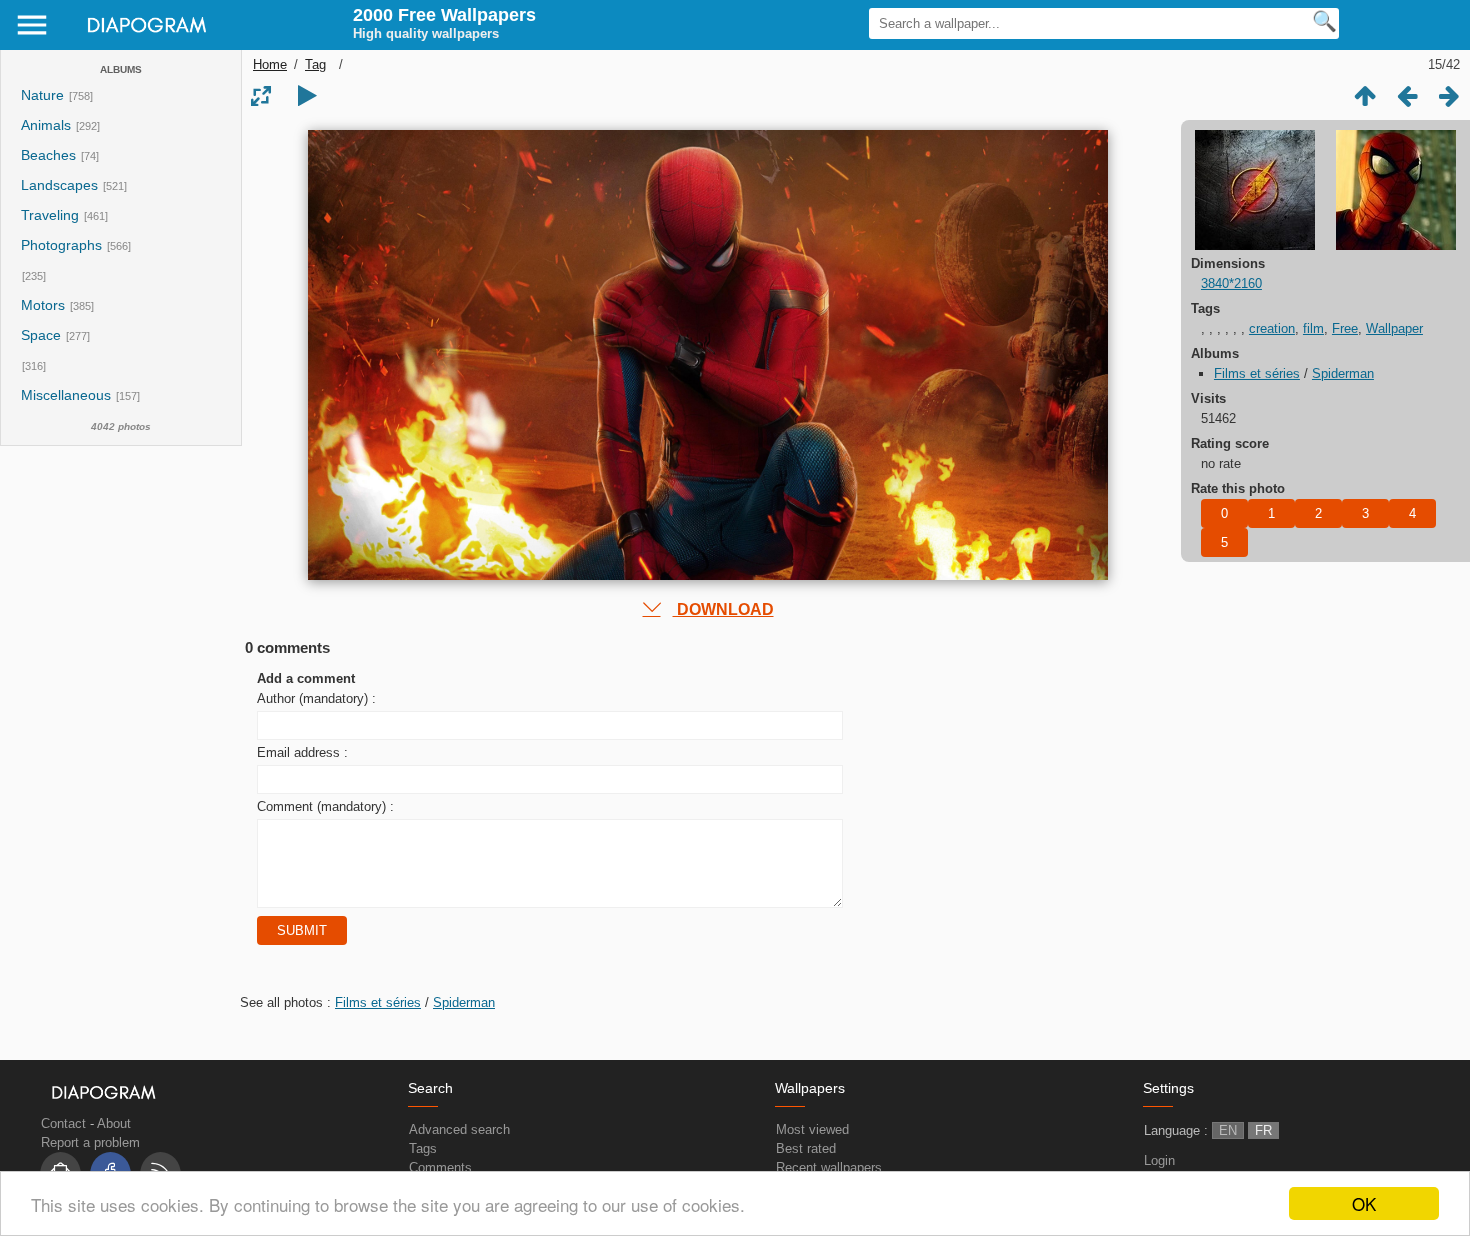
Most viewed (812, 1129)
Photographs (61, 245)
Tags (423, 1148)
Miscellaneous (68, 395)
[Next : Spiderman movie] (1449, 96)
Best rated (806, 1148)
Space (41, 335)
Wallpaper (1394, 328)
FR (1263, 1130)
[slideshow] (307, 96)
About (114, 1123)
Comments (440, 1167)
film (1313, 328)
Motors (43, 305)
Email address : (302, 752)
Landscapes (59, 185)
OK (1364, 1203)
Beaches (48, 155)
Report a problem (90, 1142)
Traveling (50, 215)
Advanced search (459, 1129)
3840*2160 (1231, 283)
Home (270, 64)
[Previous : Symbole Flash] (1407, 96)
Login (1159, 1160)
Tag (315, 64)
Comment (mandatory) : (325, 806)
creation (1272, 328)
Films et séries (1257, 373)
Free (1345, 328)
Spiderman (1343, 373)
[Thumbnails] (1365, 96)
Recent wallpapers (829, 1167)
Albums (121, 69)
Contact (63, 1123)
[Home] (141, 39)
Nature (42, 95)
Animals (46, 125)
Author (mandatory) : (316, 698)
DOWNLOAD (723, 609)
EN (1228, 1130)
